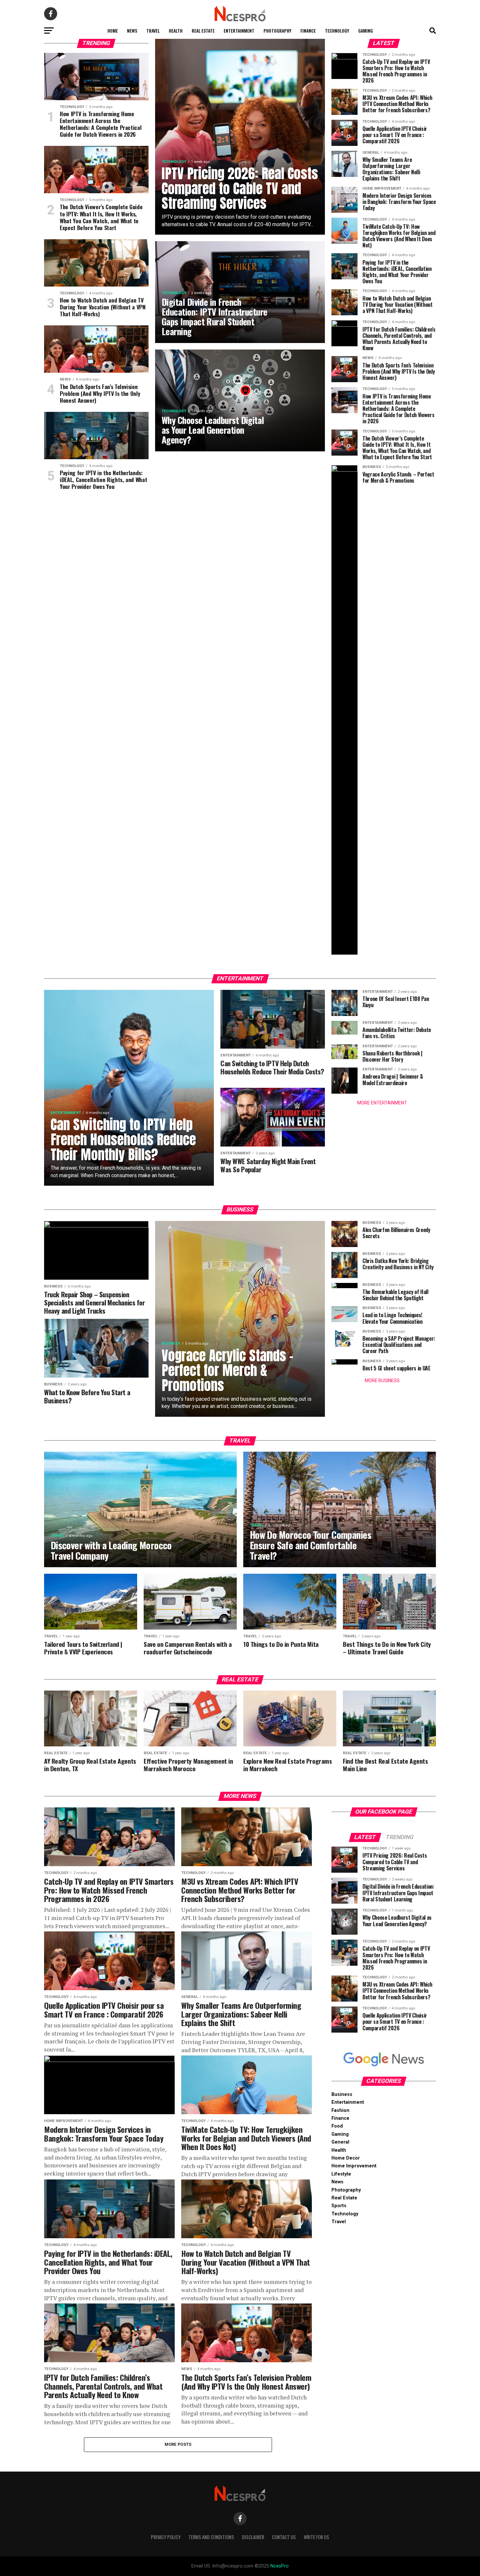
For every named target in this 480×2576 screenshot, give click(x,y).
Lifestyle (341, 2174)
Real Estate (203, 31)
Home (113, 31)
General (340, 2142)
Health (176, 31)
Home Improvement (354, 2166)
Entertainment (239, 31)
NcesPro (280, 2566)
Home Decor (346, 2158)
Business (342, 2094)
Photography (277, 31)
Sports (339, 2206)
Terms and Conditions (211, 2537)
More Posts (178, 2444)
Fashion (340, 2110)
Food (337, 2126)
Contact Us (284, 2537)
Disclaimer (253, 2537)
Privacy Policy (166, 2537)
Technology (337, 31)
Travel (153, 31)
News (132, 31)
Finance (308, 31)
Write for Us (316, 2537)
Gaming (366, 31)
